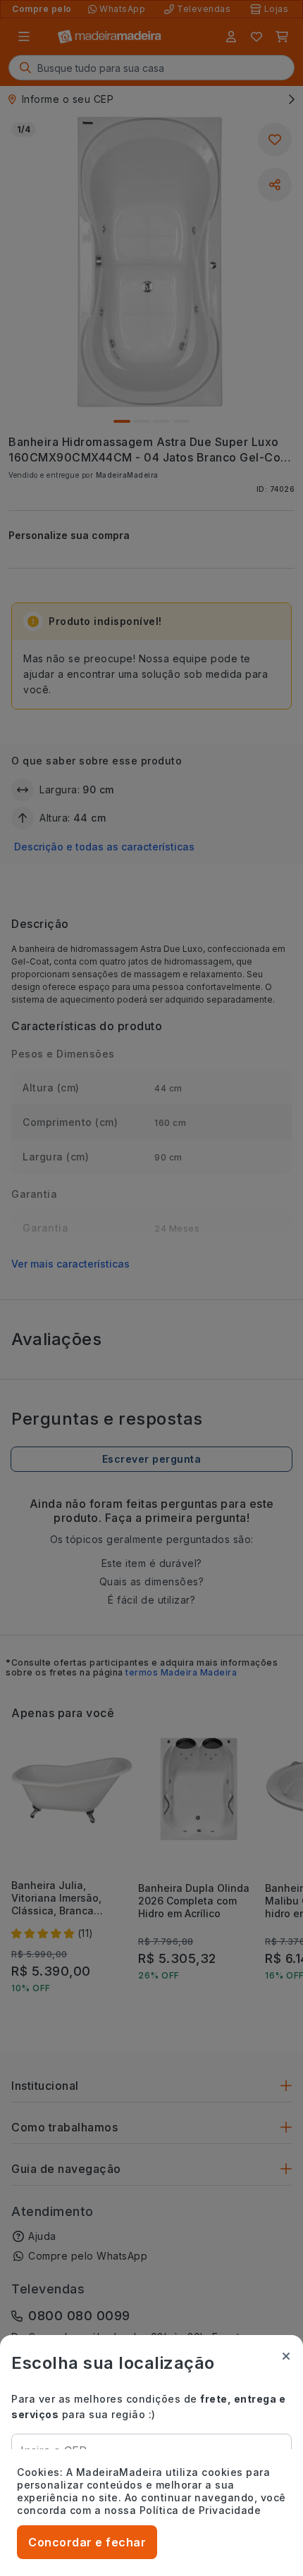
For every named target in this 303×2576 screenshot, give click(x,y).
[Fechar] (286, 2356)
